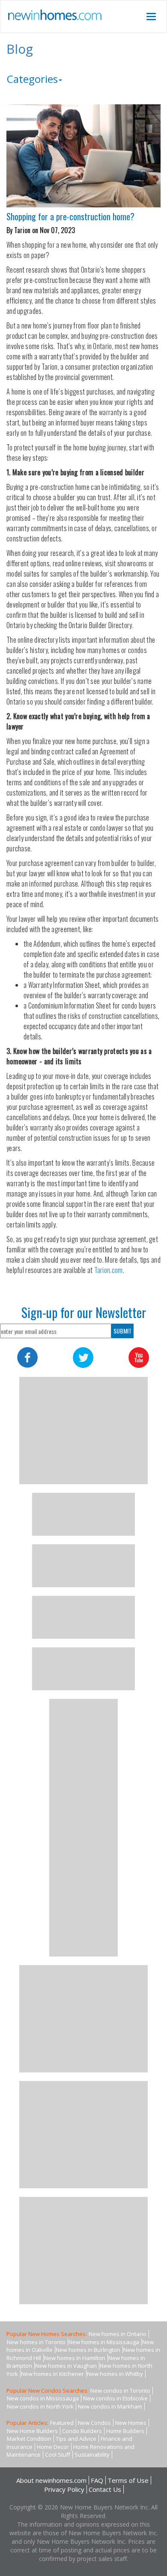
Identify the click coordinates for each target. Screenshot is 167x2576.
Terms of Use (128, 2480)
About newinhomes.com (51, 2480)
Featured (62, 2423)
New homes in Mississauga (104, 2342)
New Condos (94, 2423)
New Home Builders (32, 2431)
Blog (20, 49)
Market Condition (29, 2439)
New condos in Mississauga (43, 2398)
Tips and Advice (76, 2439)
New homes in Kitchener (52, 2374)
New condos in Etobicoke (115, 2398)
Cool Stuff (58, 2454)
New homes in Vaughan (66, 2366)
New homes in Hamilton (75, 2358)
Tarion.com (109, 1270)
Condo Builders (82, 2431)
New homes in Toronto (36, 2342)
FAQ (97, 2480)
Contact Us (105, 2489)
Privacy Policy (64, 2489)
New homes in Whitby (115, 2374)
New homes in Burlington (88, 2350)
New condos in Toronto (120, 2391)
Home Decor (53, 2447)
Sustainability (92, 2454)
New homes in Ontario (118, 2334)
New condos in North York (40, 2406)
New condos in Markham (110, 2406)
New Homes (131, 2423)
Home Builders (125, 2431)
